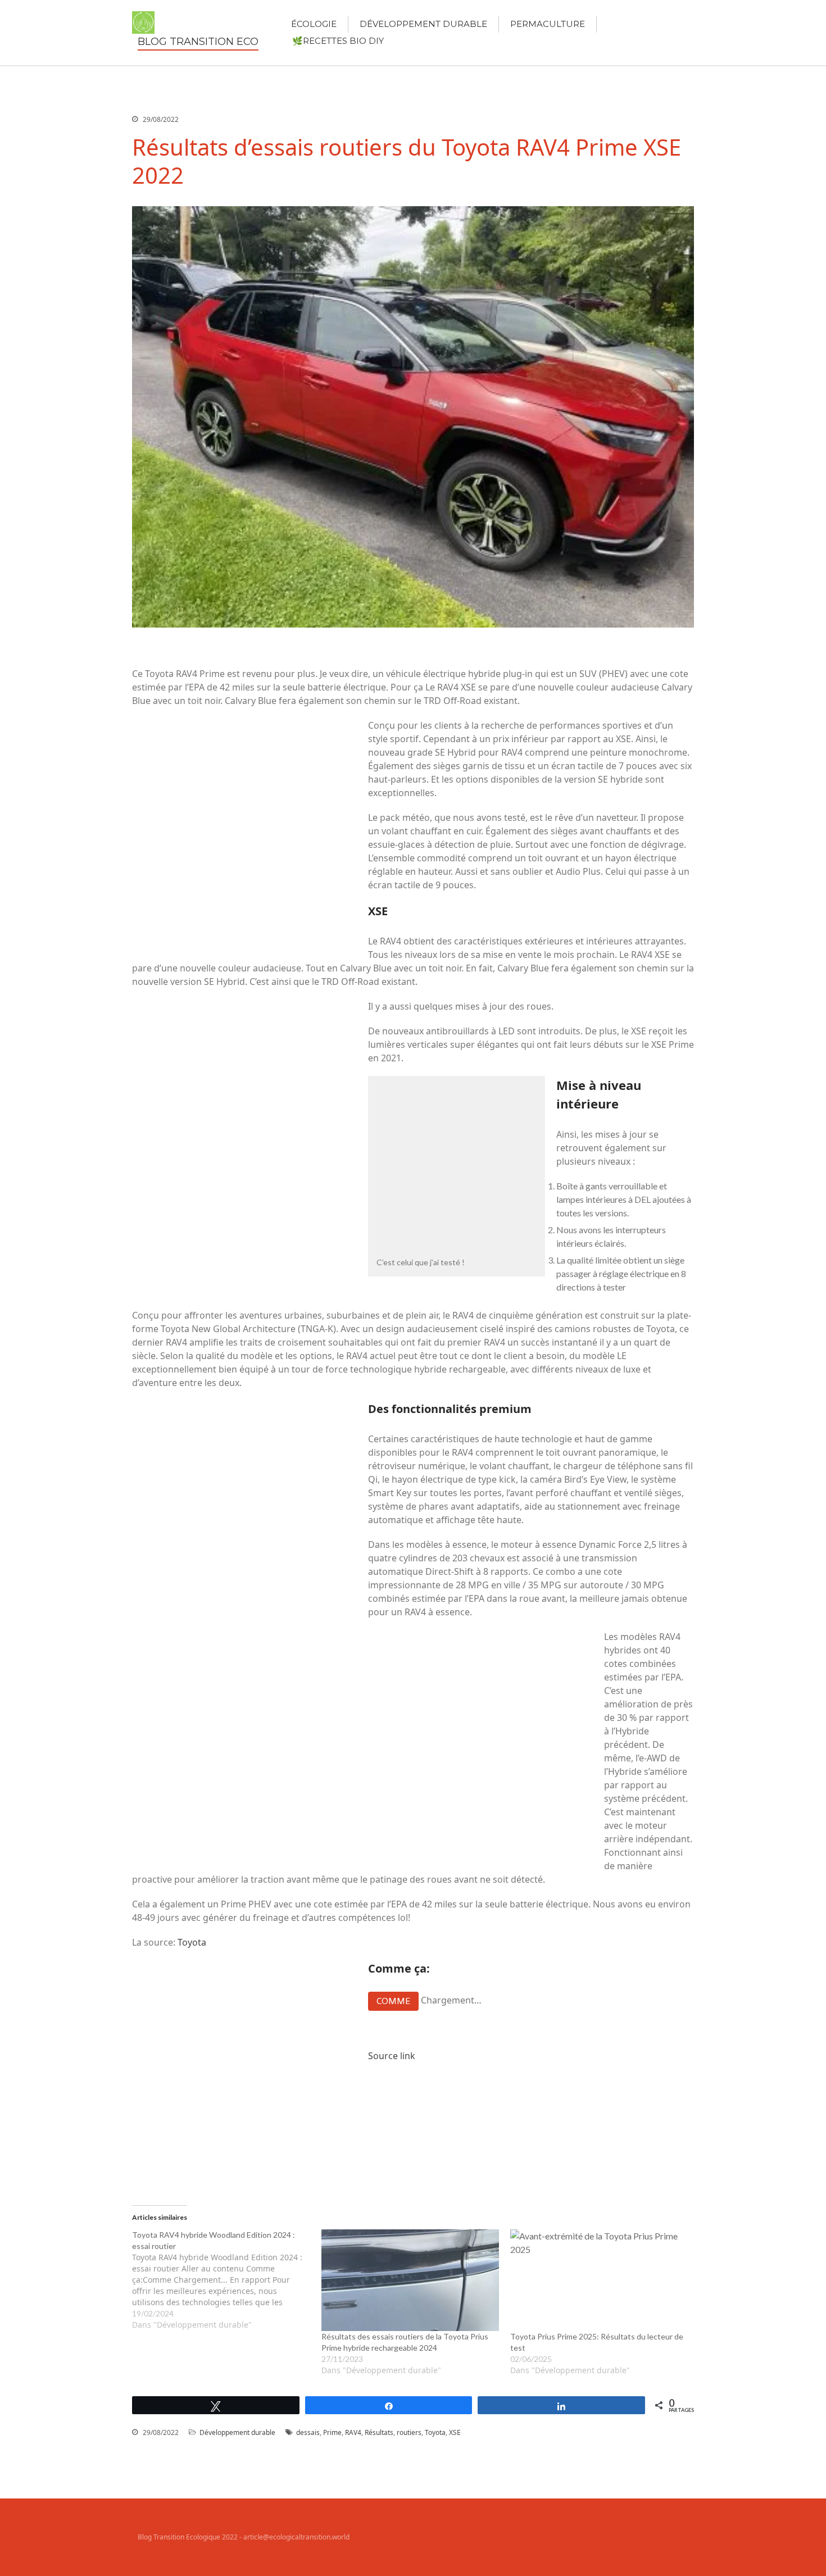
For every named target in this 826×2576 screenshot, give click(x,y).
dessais (308, 2432)
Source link (392, 2056)
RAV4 (353, 2432)
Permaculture (548, 24)
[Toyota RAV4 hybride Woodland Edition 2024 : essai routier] (227, 2280)
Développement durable (423, 24)
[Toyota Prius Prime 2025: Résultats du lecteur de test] (599, 2280)
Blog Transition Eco (198, 42)
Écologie (314, 24)
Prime (332, 2432)
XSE (455, 2432)
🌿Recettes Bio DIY (338, 41)
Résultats (379, 2432)
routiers (409, 2432)
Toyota (192, 1942)
